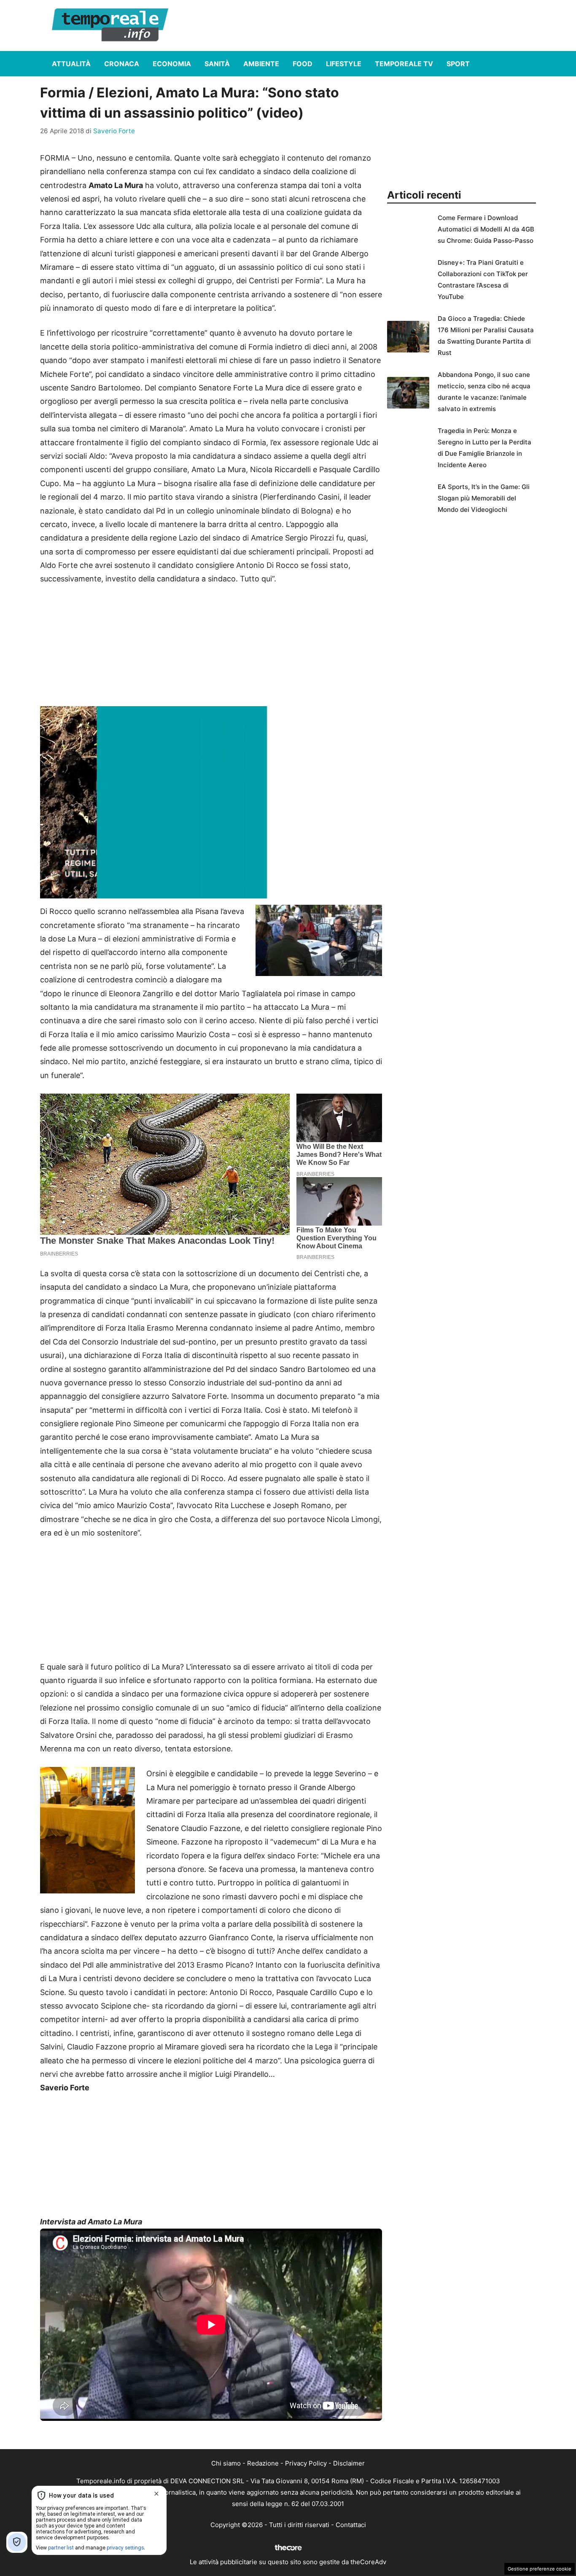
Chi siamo (226, 2463)
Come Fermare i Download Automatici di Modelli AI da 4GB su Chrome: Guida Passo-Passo (486, 229)
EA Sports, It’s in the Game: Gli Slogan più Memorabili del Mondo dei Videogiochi (484, 498)
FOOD (303, 64)
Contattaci (351, 2525)
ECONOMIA (172, 64)
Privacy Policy (306, 2463)
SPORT (458, 64)
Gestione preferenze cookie (540, 2569)
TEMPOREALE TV (404, 64)
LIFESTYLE (344, 64)
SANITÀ (217, 64)
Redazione (263, 2463)
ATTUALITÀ (71, 64)
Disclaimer (349, 2463)
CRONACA (122, 64)
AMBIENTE (261, 64)
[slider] (202, 892)
